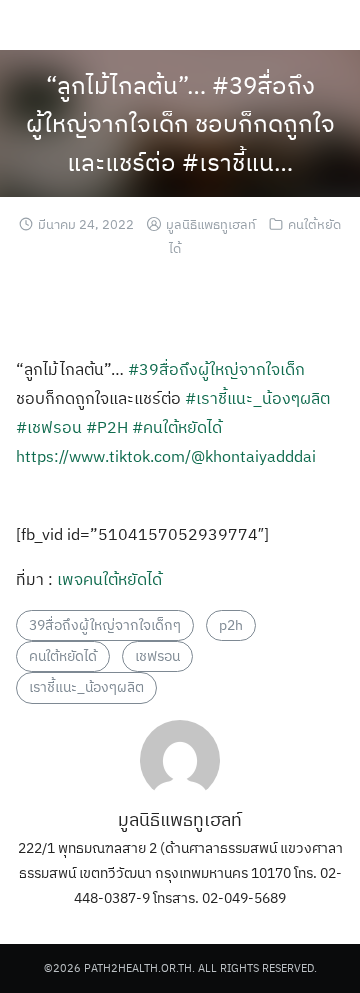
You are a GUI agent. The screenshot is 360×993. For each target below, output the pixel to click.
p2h (231, 625)
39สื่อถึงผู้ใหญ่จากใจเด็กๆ (105, 625)
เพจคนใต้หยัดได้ (109, 579)
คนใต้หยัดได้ (63, 656)
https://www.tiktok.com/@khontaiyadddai (166, 456)
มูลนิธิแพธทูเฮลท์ (211, 224)
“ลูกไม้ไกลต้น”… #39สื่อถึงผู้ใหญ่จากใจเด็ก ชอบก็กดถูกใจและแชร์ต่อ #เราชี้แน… (180, 123)
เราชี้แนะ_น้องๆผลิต (86, 687)
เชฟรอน (157, 656)
